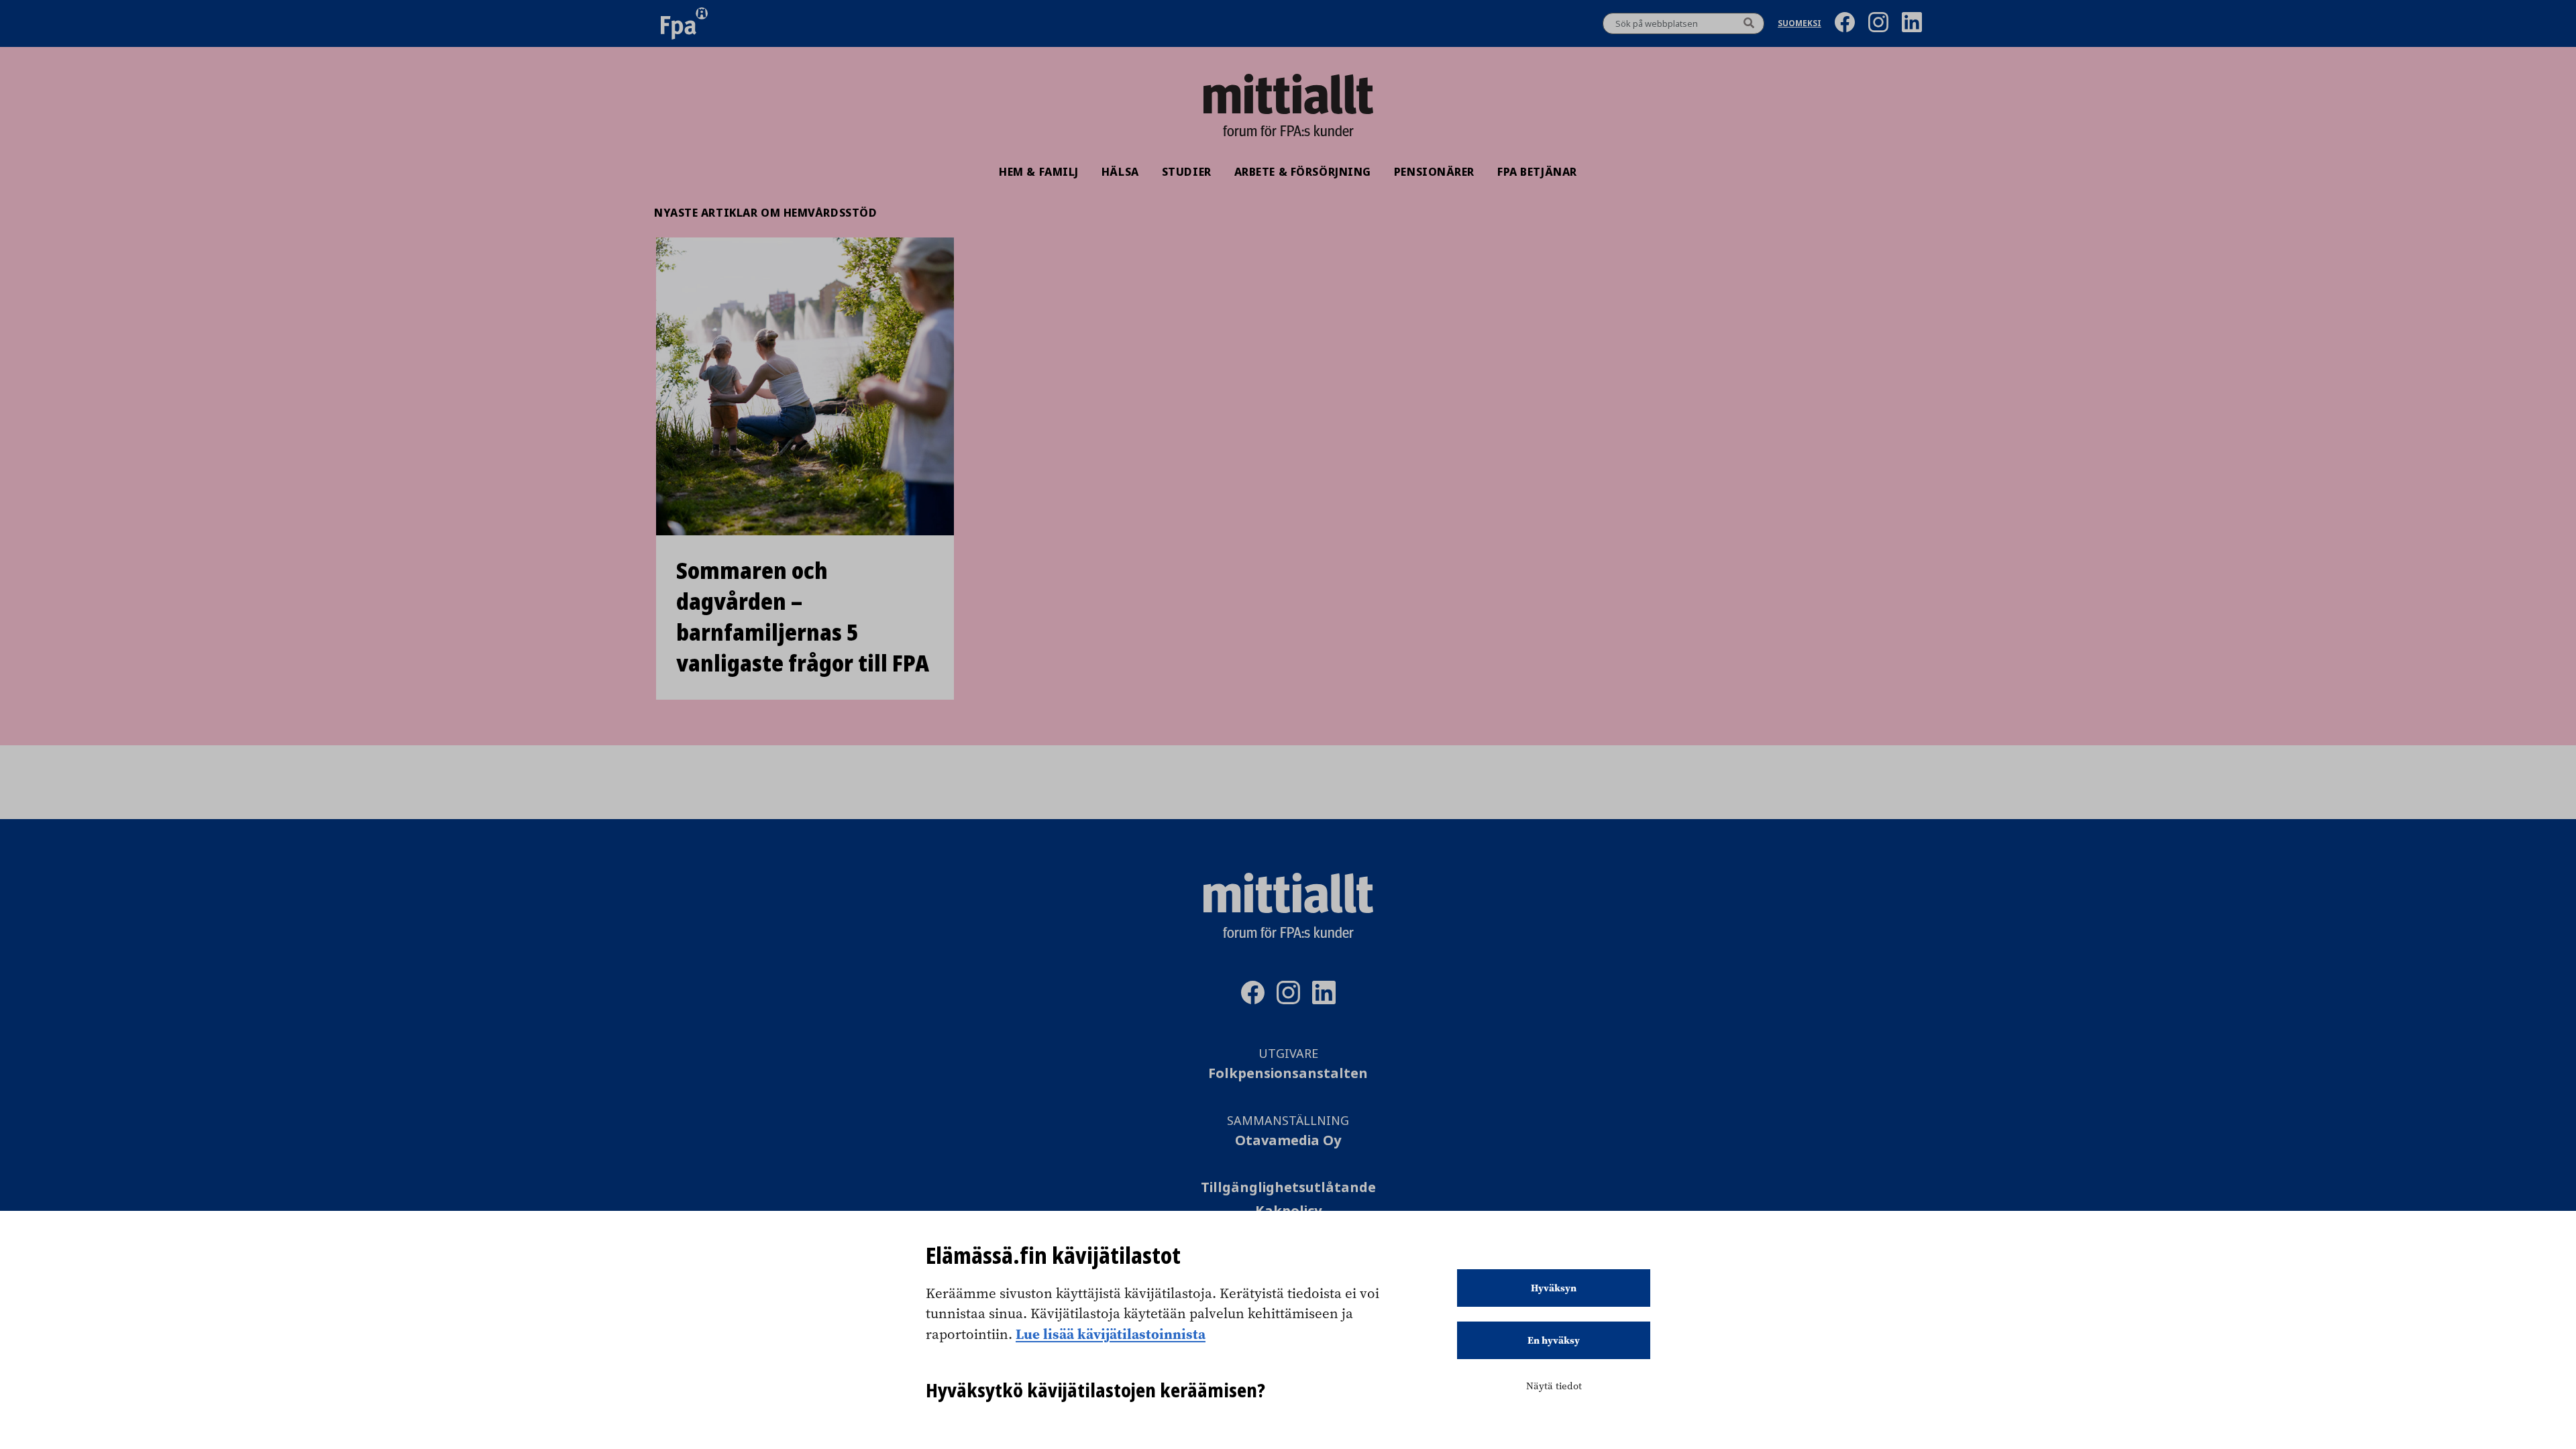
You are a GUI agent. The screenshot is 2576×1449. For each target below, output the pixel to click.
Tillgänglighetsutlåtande (1288, 1188)
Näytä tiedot (1554, 1386)
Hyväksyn (1554, 1288)
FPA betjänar (1537, 172)
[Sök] (1749, 23)
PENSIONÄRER (1434, 172)
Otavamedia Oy (1288, 1141)
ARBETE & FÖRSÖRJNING (1303, 172)
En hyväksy (1554, 1340)
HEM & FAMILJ (1039, 172)
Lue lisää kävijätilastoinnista (1111, 1334)
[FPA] (684, 23)
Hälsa (1120, 172)
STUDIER (1187, 172)
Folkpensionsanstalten (1288, 1074)
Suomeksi (1800, 24)
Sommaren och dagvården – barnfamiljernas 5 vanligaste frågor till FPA (803, 617)
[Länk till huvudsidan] (1288, 94)
